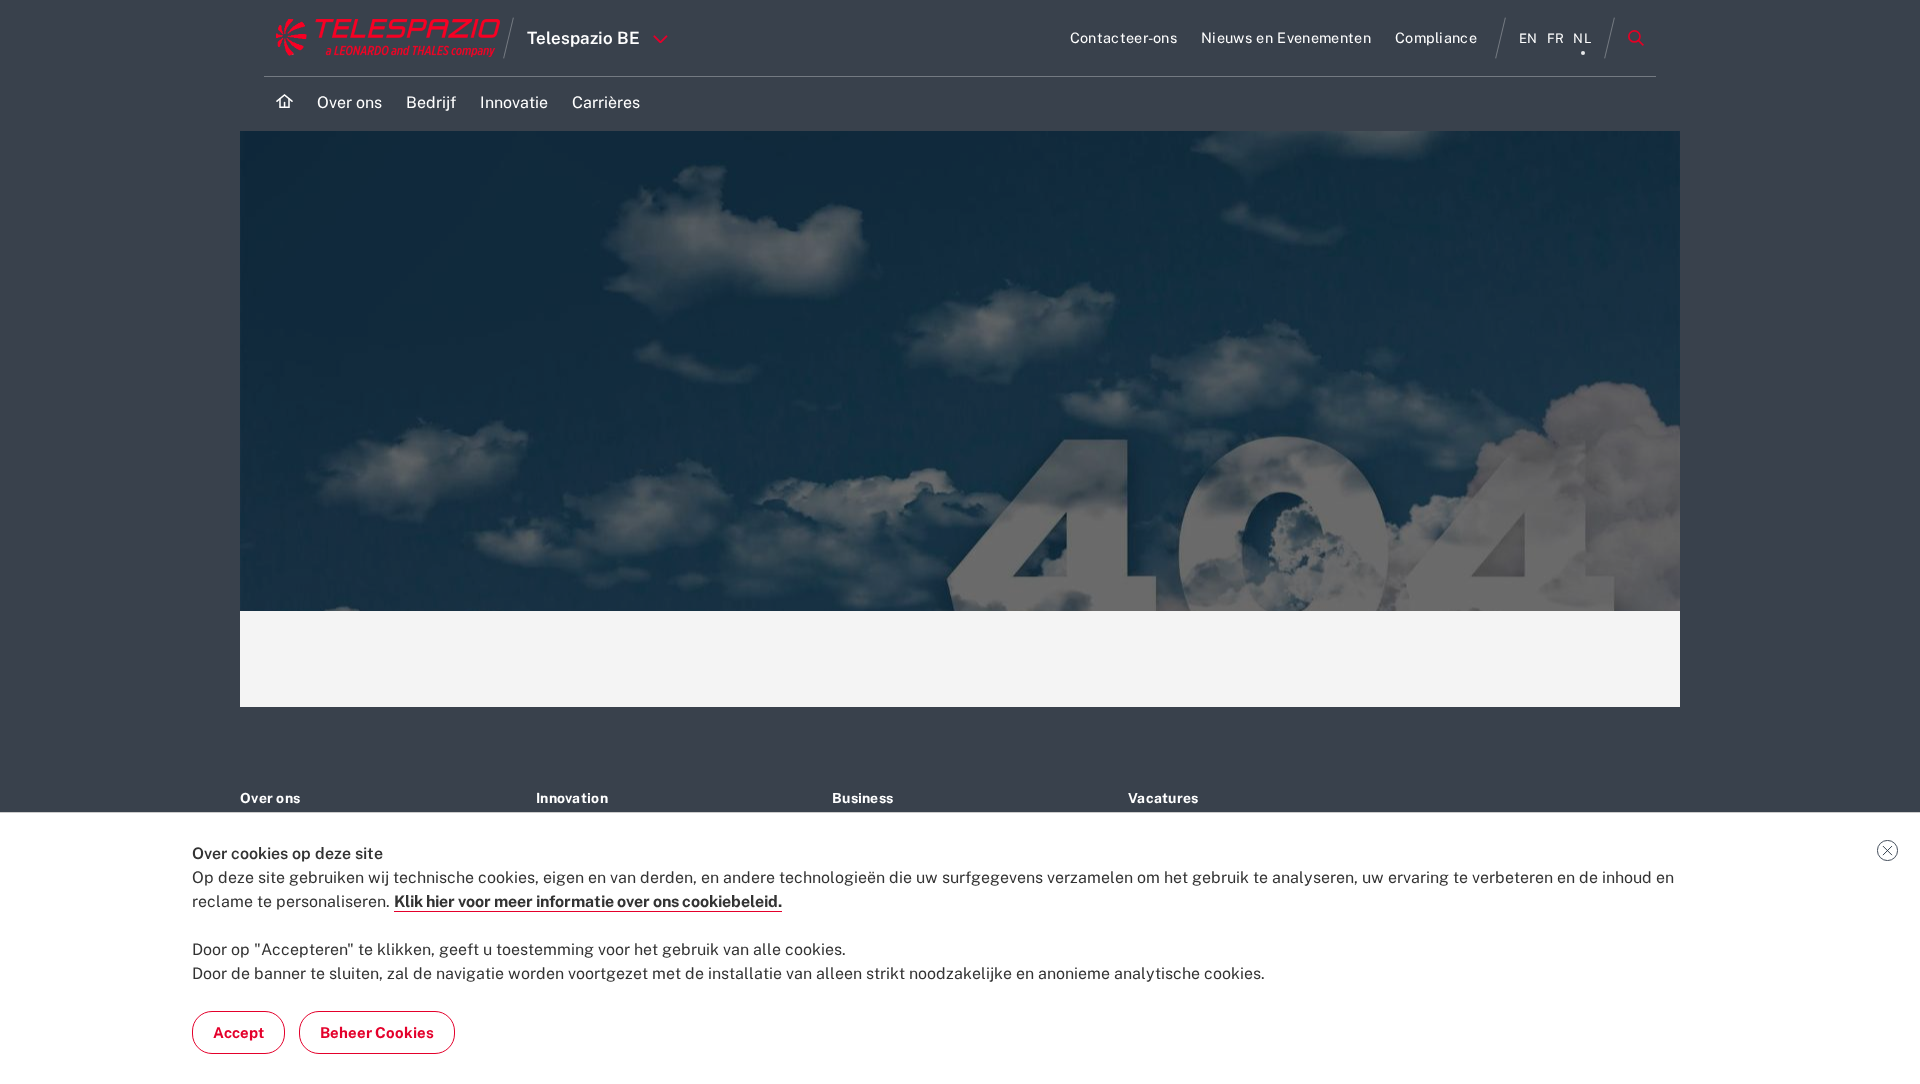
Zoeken (1636, 38)
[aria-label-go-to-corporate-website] (383, 38)
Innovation (572, 798)
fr (1556, 38)
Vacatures (1163, 798)
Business (862, 798)
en (1528, 38)
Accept (238, 1032)
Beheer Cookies (377, 1032)
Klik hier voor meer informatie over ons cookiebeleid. (588, 901)
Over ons (270, 798)
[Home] (284, 103)
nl (1582, 38)
